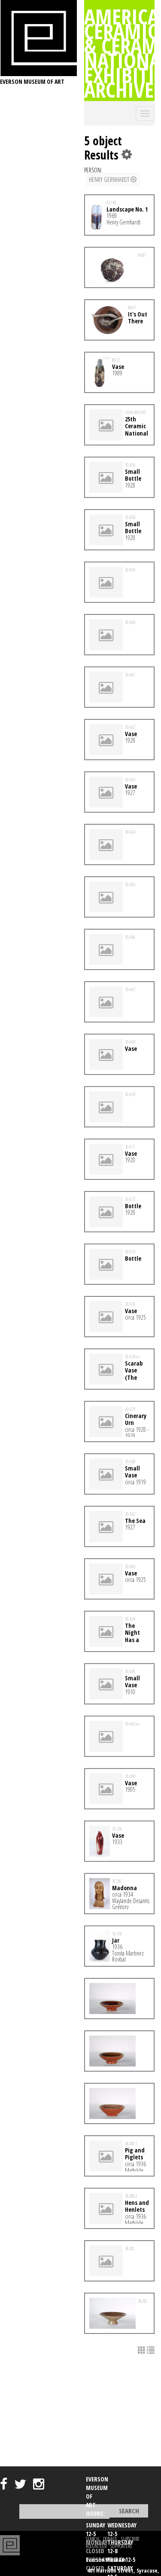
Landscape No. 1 (127, 209)
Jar (116, 1940)
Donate (110, 2539)
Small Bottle (133, 475)
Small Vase (132, 1472)
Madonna (125, 1888)
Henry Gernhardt (110, 180)
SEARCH (93, 2539)
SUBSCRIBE (130, 2539)
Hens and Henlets (137, 2206)
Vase (118, 367)
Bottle (133, 1206)
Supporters (121, 2546)
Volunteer (96, 2546)
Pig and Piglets (135, 2154)
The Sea (135, 1521)
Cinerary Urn (136, 1419)
